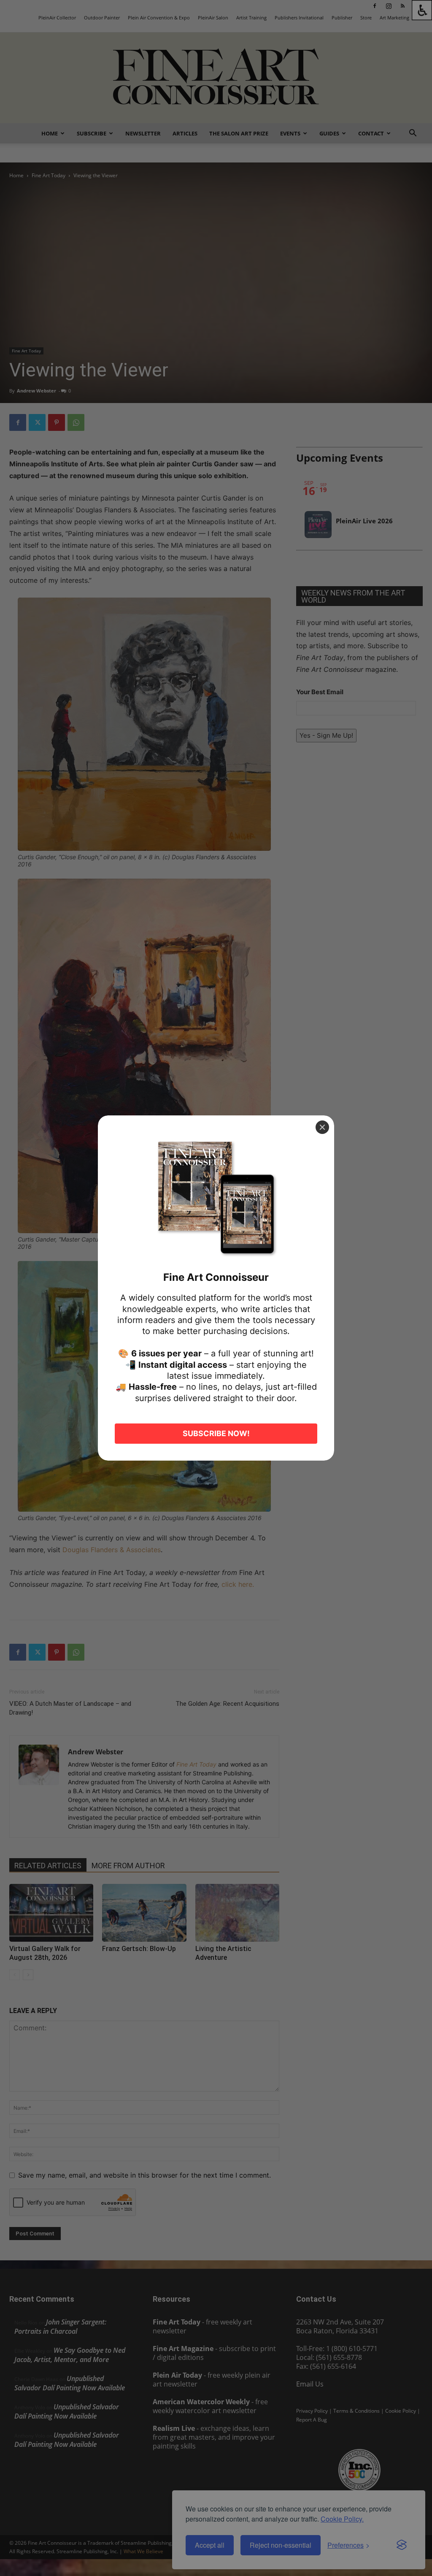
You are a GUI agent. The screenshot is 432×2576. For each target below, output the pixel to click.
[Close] (322, 1127)
